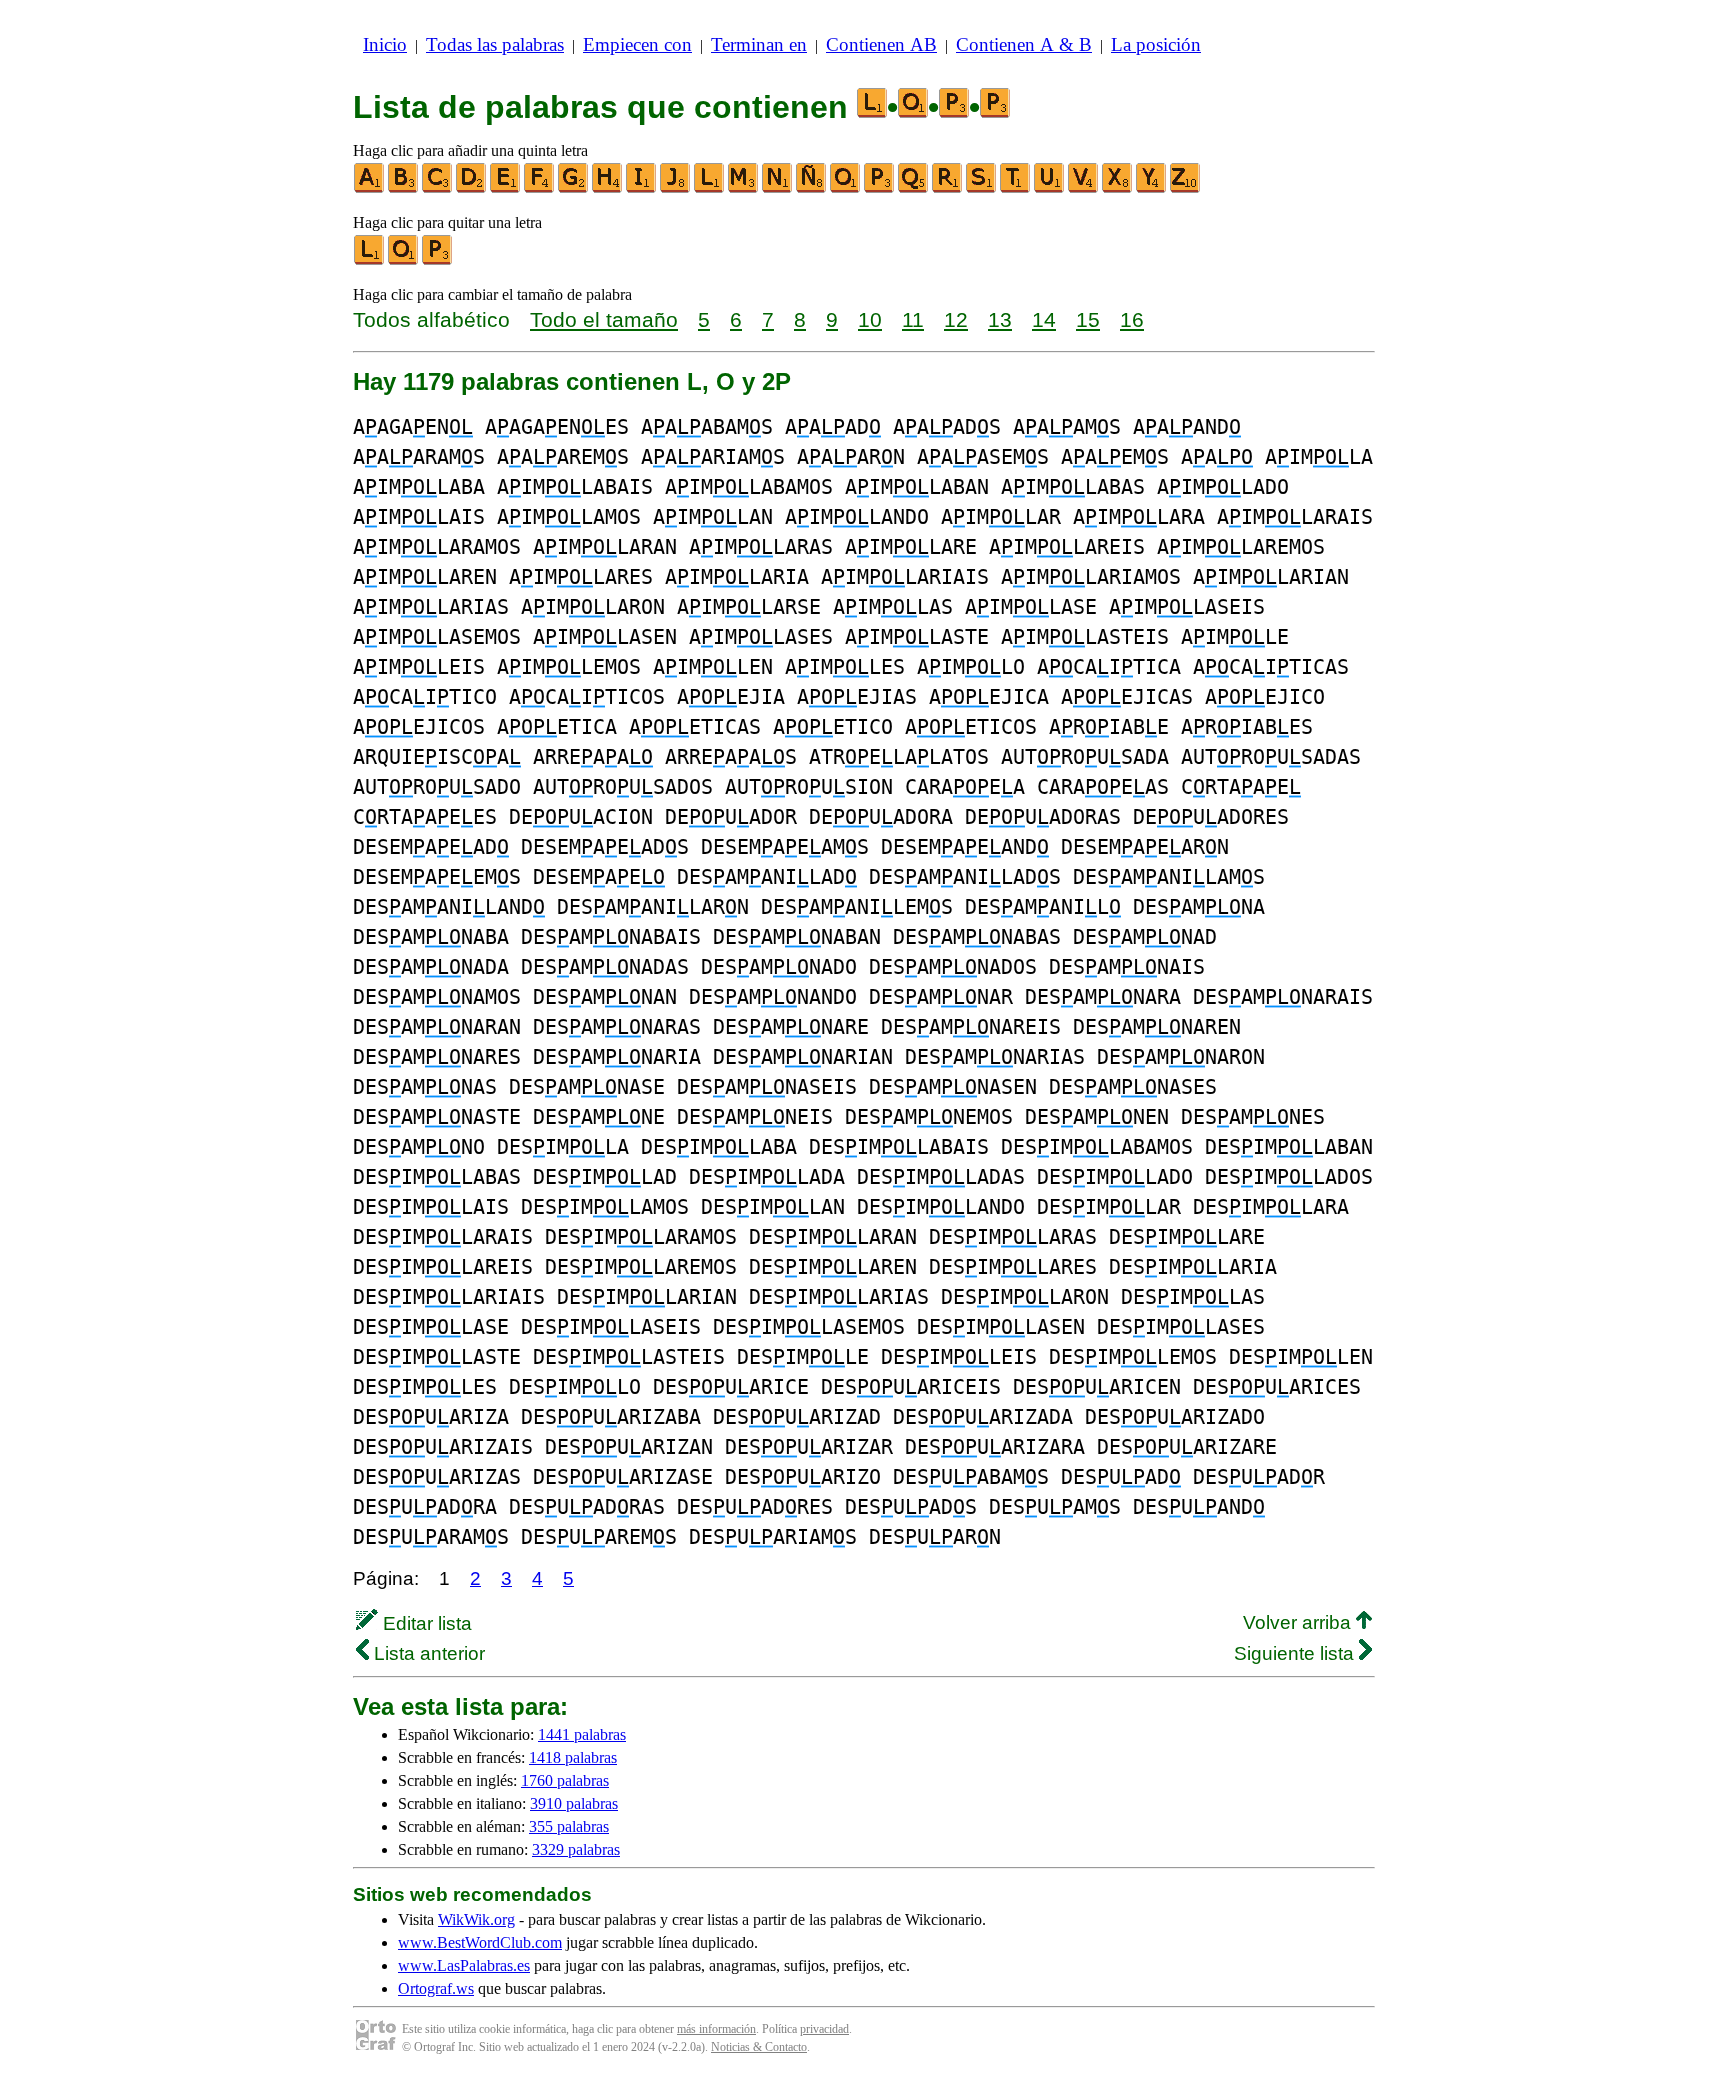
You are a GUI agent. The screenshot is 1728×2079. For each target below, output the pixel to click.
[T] (1016, 188)
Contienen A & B (1024, 44)
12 (956, 319)
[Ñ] (812, 188)
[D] (472, 188)
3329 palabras (576, 1849)
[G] (574, 188)
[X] (1118, 188)
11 (913, 319)
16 (1132, 319)
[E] (506, 188)
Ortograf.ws (436, 1988)
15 (1088, 319)
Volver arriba (1299, 1622)
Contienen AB (881, 44)
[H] (608, 188)
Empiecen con (637, 44)
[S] (982, 188)
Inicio (385, 44)
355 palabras (569, 1826)
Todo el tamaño (604, 319)
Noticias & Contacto (759, 2047)
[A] (370, 188)
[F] (540, 188)
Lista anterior (427, 1653)
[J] (676, 188)
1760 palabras (565, 1780)
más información (716, 2029)
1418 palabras (573, 1757)
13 (1000, 319)
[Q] (914, 188)
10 (870, 319)
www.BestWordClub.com (480, 1942)
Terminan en (759, 44)
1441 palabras (582, 1734)
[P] (880, 188)
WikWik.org (476, 1919)
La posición (1156, 44)
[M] (744, 188)
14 (1044, 319)
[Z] (1186, 188)
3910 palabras (574, 1803)
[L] (710, 188)
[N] (778, 188)
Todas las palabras (495, 44)
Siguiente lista (1296, 1653)
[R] (948, 188)
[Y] (1152, 188)
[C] (438, 188)
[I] (642, 188)
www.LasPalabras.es (464, 1965)
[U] (1050, 188)
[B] (404, 188)
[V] (1084, 188)
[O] (846, 188)
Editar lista (425, 1623)
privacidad (824, 2029)
